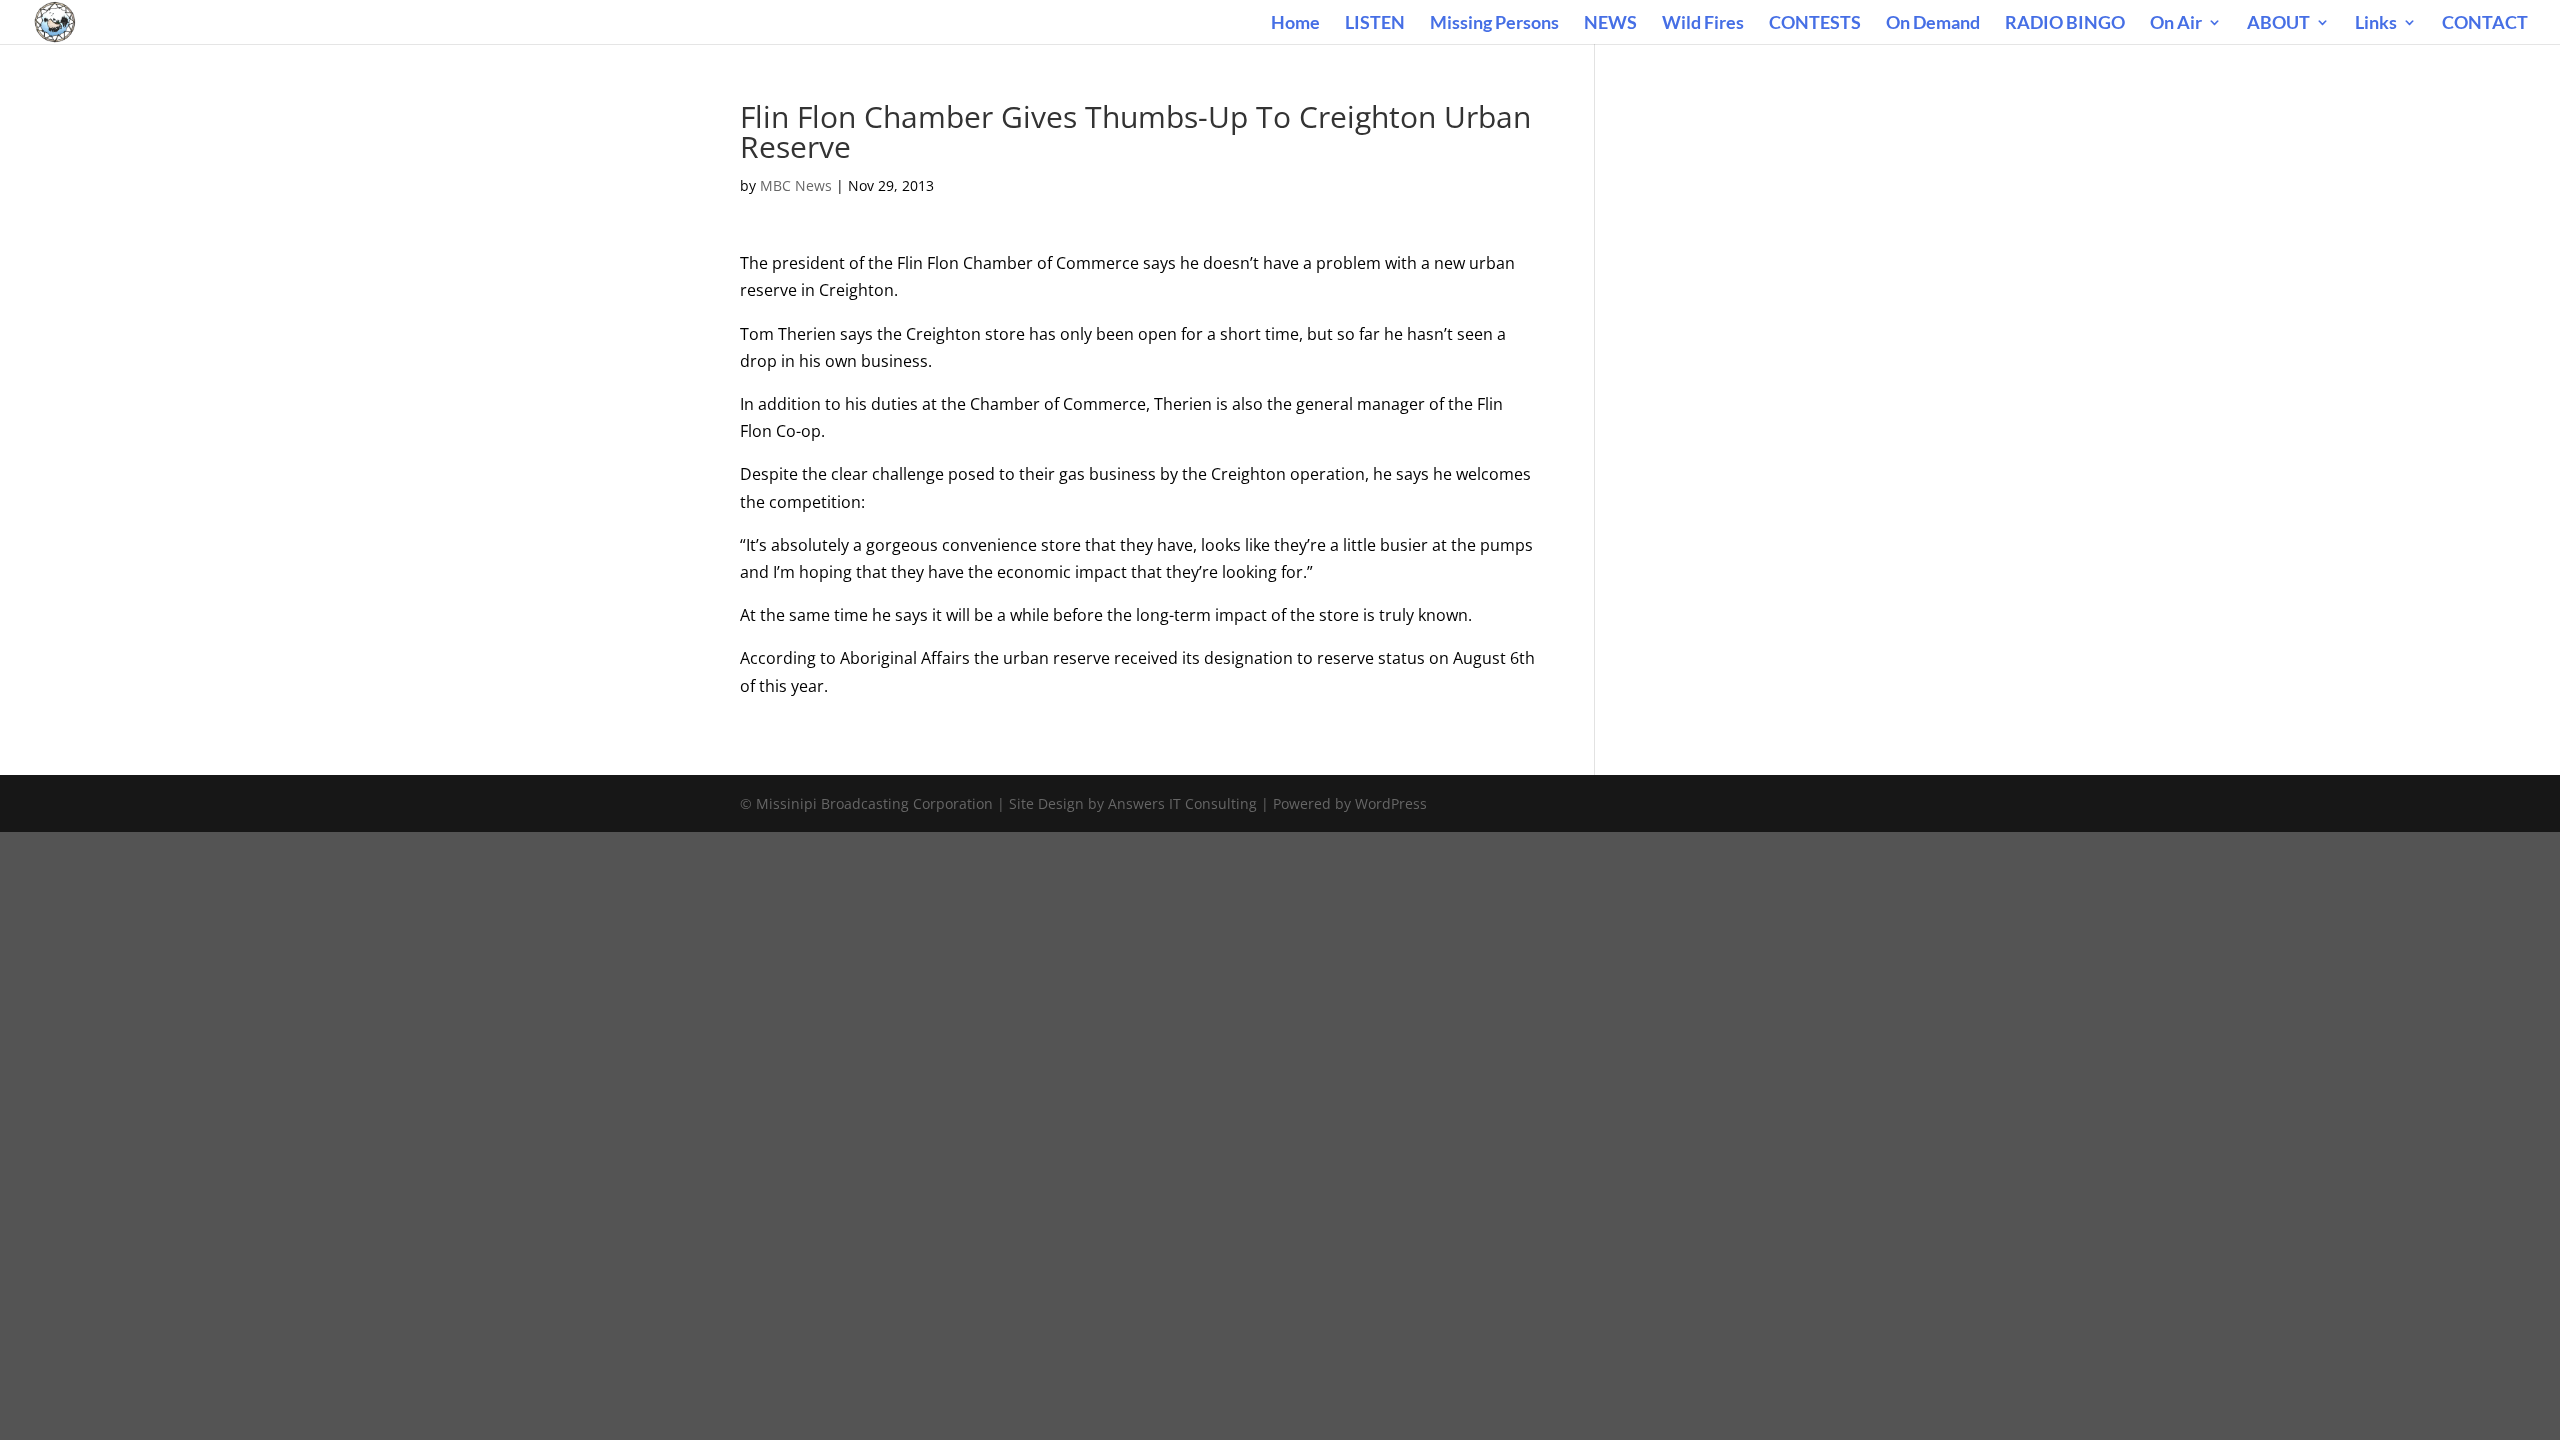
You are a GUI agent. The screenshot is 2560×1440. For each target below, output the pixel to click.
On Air (2176, 24)
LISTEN (1375, 24)
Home (1295, 24)
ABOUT (2278, 24)
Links (2376, 24)
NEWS (1610, 24)
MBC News (796, 185)
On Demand (1933, 24)
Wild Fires (1703, 24)
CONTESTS (1815, 24)
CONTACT (2485, 24)
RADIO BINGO (2065, 24)
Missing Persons (1494, 24)
